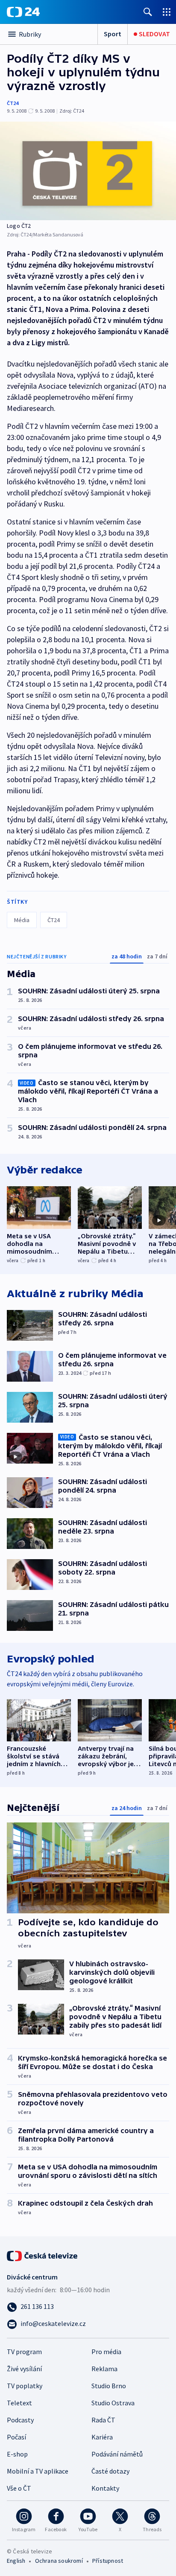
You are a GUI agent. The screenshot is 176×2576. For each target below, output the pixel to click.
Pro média (106, 2352)
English (16, 2561)
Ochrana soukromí (59, 2561)
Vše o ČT (19, 2488)
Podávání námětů (117, 2454)
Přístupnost (108, 2561)
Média (22, 920)
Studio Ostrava (113, 2403)
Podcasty (20, 2420)
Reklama (104, 2369)
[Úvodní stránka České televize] (43, 2255)
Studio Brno (109, 2386)
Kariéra (102, 2437)
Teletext (19, 2403)
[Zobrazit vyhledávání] (148, 12)
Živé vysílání (24, 2369)
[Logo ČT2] (88, 171)
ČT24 (13, 103)
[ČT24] (23, 12)
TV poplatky (25, 2386)
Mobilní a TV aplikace (38, 2471)
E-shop (17, 2454)
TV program (24, 2352)
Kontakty (105, 2488)
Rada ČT (103, 2420)
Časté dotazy (110, 2471)
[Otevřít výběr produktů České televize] (167, 12)
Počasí (16, 2437)
